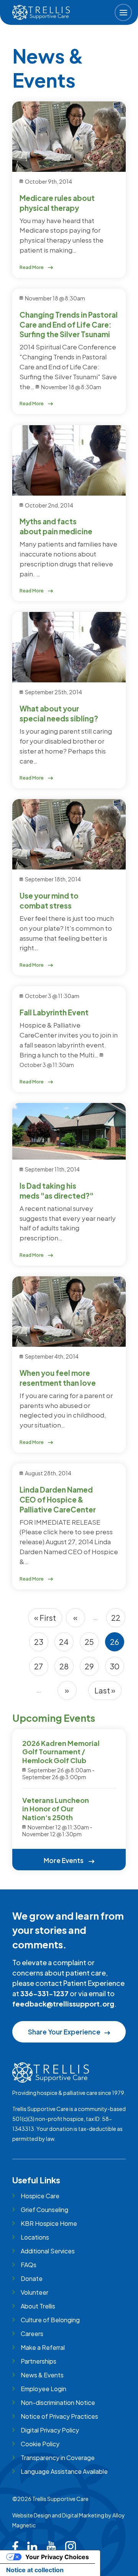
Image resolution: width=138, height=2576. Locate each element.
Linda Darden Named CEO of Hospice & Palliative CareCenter (58, 1499)
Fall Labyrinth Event (54, 1012)
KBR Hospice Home (49, 2223)
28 (67, 1669)
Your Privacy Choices (57, 2557)
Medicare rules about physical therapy (57, 203)
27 (41, 1669)
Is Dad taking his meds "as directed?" (57, 1191)
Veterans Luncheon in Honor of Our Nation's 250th (56, 1809)
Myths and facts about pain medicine (56, 526)
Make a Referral (43, 2347)
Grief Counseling (44, 2210)
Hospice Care (40, 2196)
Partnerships (39, 2361)
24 (66, 1644)
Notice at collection (35, 2570)
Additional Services (48, 2251)
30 (117, 1669)
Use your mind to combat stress (49, 901)
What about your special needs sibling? (59, 713)
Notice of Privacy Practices (59, 2416)
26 (117, 1644)
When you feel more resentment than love (58, 1378)
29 (92, 1669)
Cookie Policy (40, 2444)
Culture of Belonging (50, 2320)
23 (41, 1644)
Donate (32, 2278)
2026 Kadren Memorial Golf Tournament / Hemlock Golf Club (61, 1752)
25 (92, 1644)
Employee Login (44, 2389)
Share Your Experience (64, 2032)
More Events (64, 1860)
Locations (35, 2237)
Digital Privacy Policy (50, 2430)
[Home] (41, 12)
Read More (32, 267)
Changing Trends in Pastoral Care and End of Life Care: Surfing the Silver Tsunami (69, 325)
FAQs (29, 2265)
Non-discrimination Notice (58, 2402)
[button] (123, 12)
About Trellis (38, 2306)
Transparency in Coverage (58, 2458)
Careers (32, 2334)
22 (118, 1620)
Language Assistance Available (64, 2471)
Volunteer (34, 2292)
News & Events (42, 2375)
